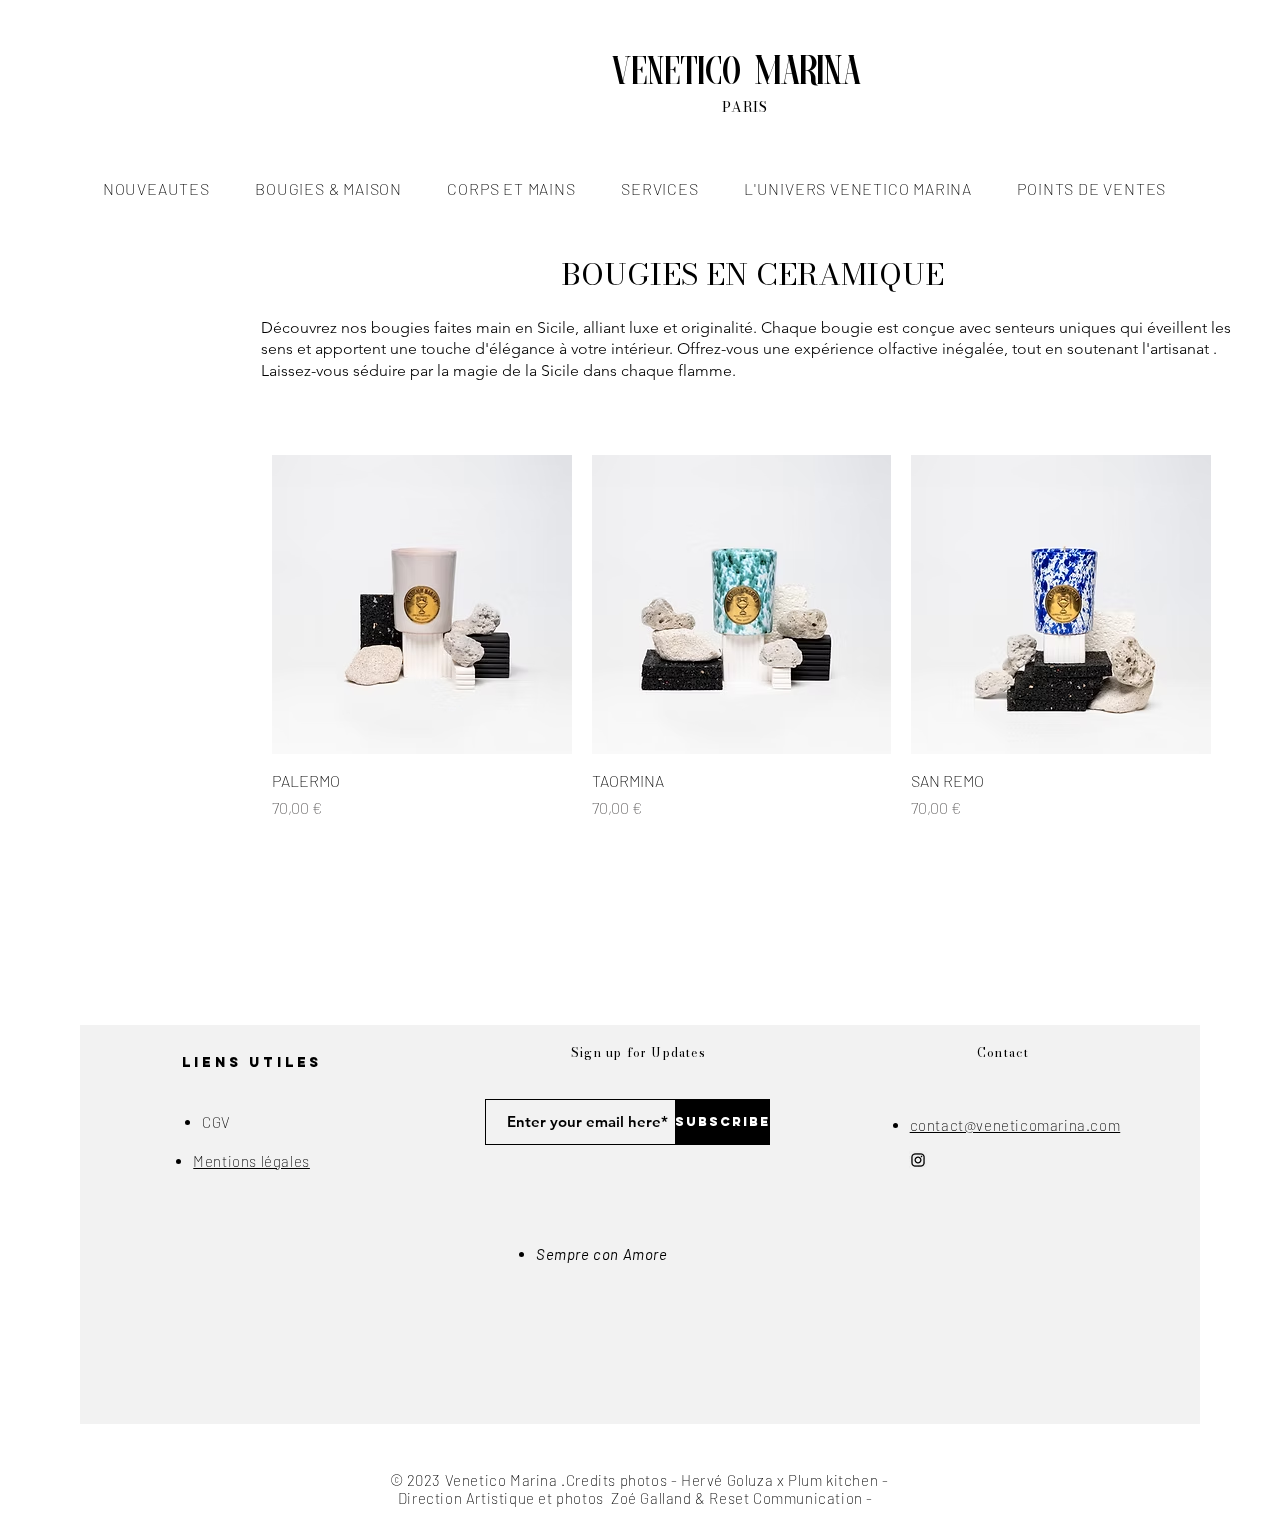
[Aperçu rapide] (422, 605)
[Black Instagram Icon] (918, 1160)
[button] (156, 188)
